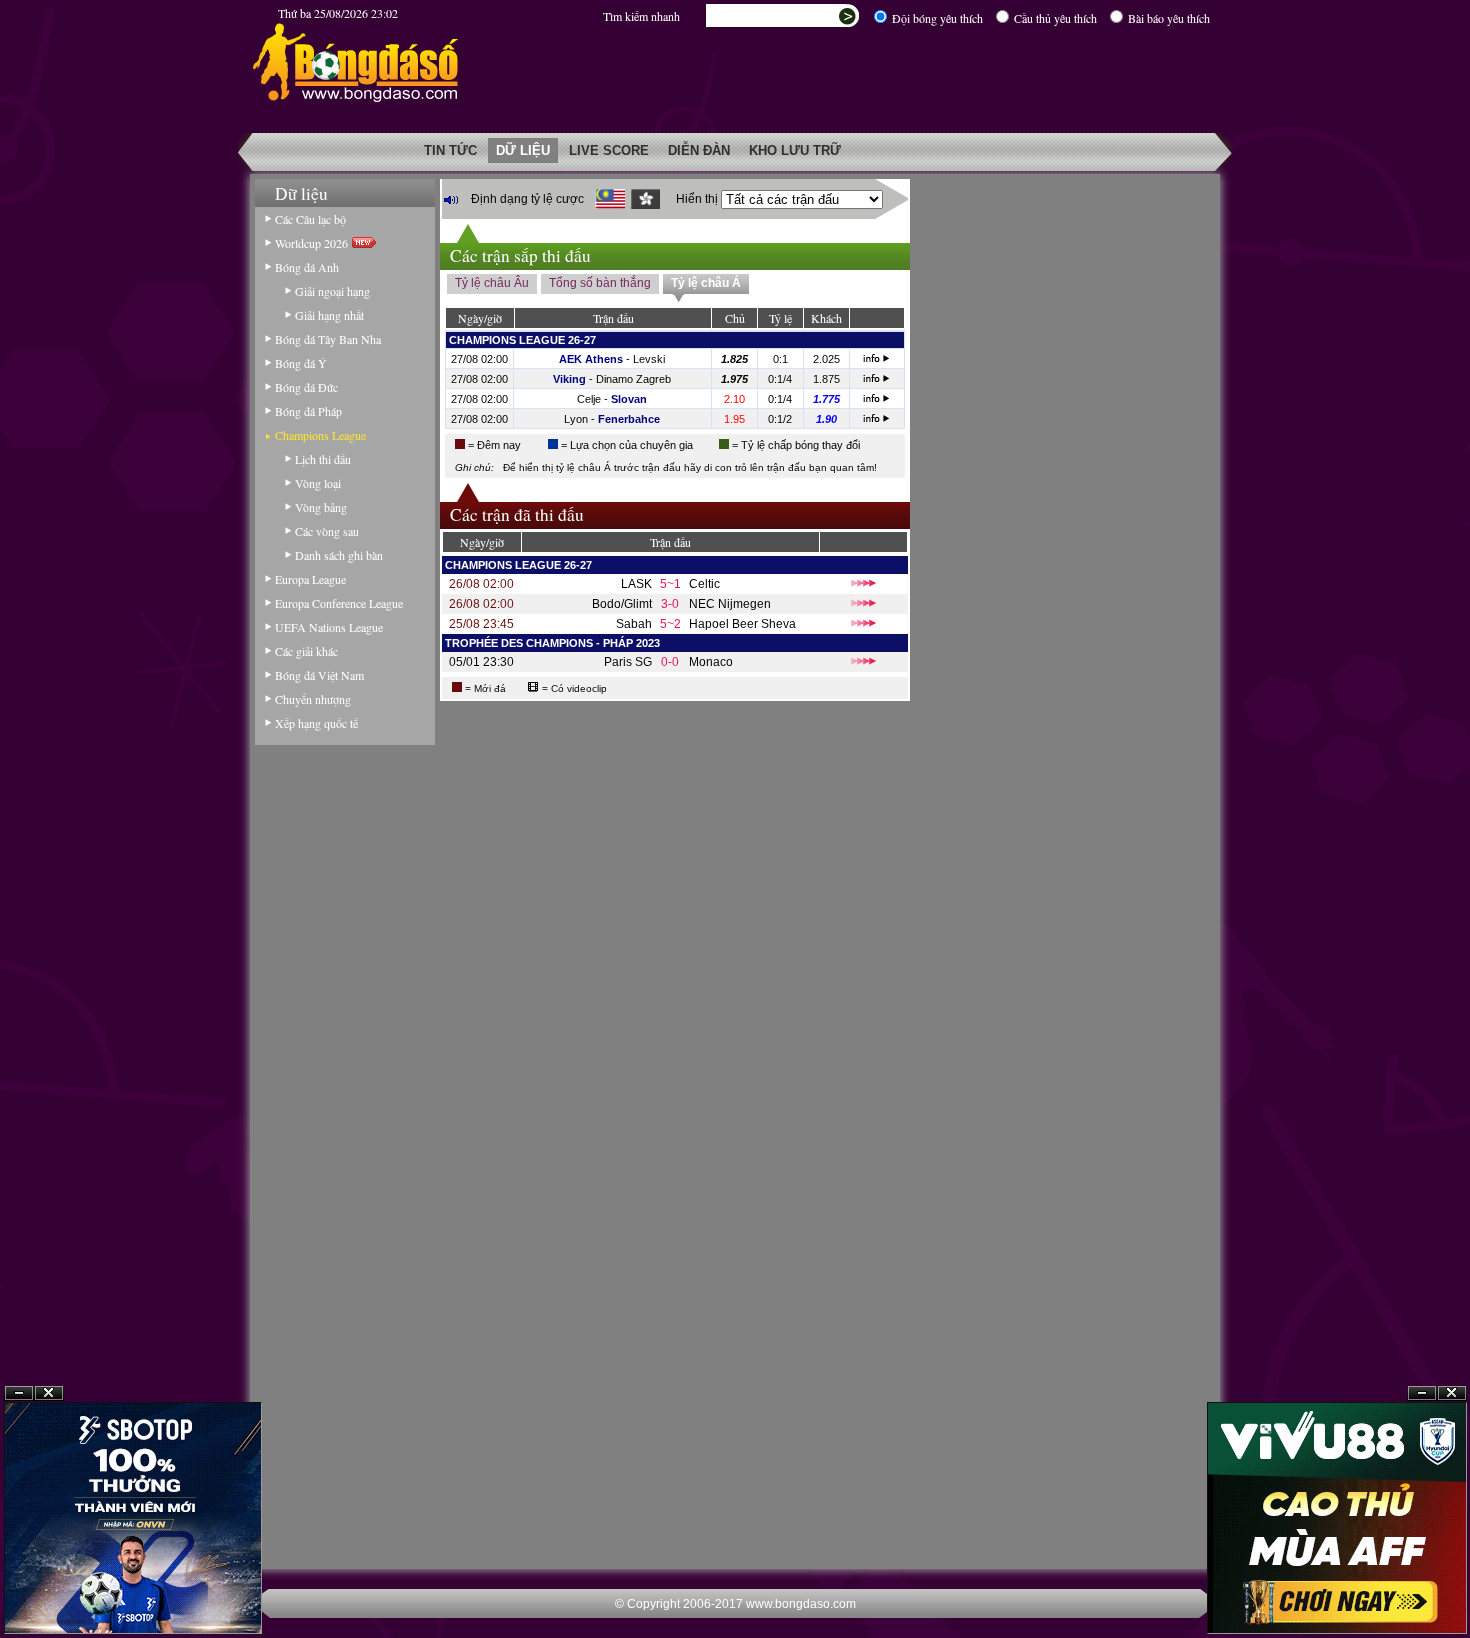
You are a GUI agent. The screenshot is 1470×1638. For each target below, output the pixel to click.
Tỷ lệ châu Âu (492, 283)
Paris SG (628, 662)
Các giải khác (306, 651)
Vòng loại (318, 483)
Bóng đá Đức (306, 387)
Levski (649, 359)
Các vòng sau (327, 531)
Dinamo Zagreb (633, 379)
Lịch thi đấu (323, 459)
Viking (569, 379)
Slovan (629, 399)
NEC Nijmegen (730, 604)
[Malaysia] (610, 199)
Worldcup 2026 (313, 243)
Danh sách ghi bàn (339, 555)
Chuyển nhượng (313, 699)
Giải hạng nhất (329, 315)
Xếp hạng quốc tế (316, 723)
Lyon (576, 419)
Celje (589, 399)
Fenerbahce (629, 419)
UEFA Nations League (329, 627)
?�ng (1452, 1589)
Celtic (704, 584)
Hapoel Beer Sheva (742, 624)
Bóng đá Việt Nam (319, 675)
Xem (1422, 1589)
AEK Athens (591, 359)
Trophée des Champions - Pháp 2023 (552, 643)
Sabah (634, 624)
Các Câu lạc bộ (310, 219)
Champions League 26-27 (522, 340)
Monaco (711, 662)
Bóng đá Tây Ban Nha (328, 339)
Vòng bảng (321, 507)
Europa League (310, 579)
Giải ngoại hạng (332, 291)
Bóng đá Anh (307, 267)
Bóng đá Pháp (308, 411)
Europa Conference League (339, 603)
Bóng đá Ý (301, 363)
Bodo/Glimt (622, 604)
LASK (636, 584)
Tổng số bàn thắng (600, 283)
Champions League (320, 435)
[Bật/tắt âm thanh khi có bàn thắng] (451, 199)
